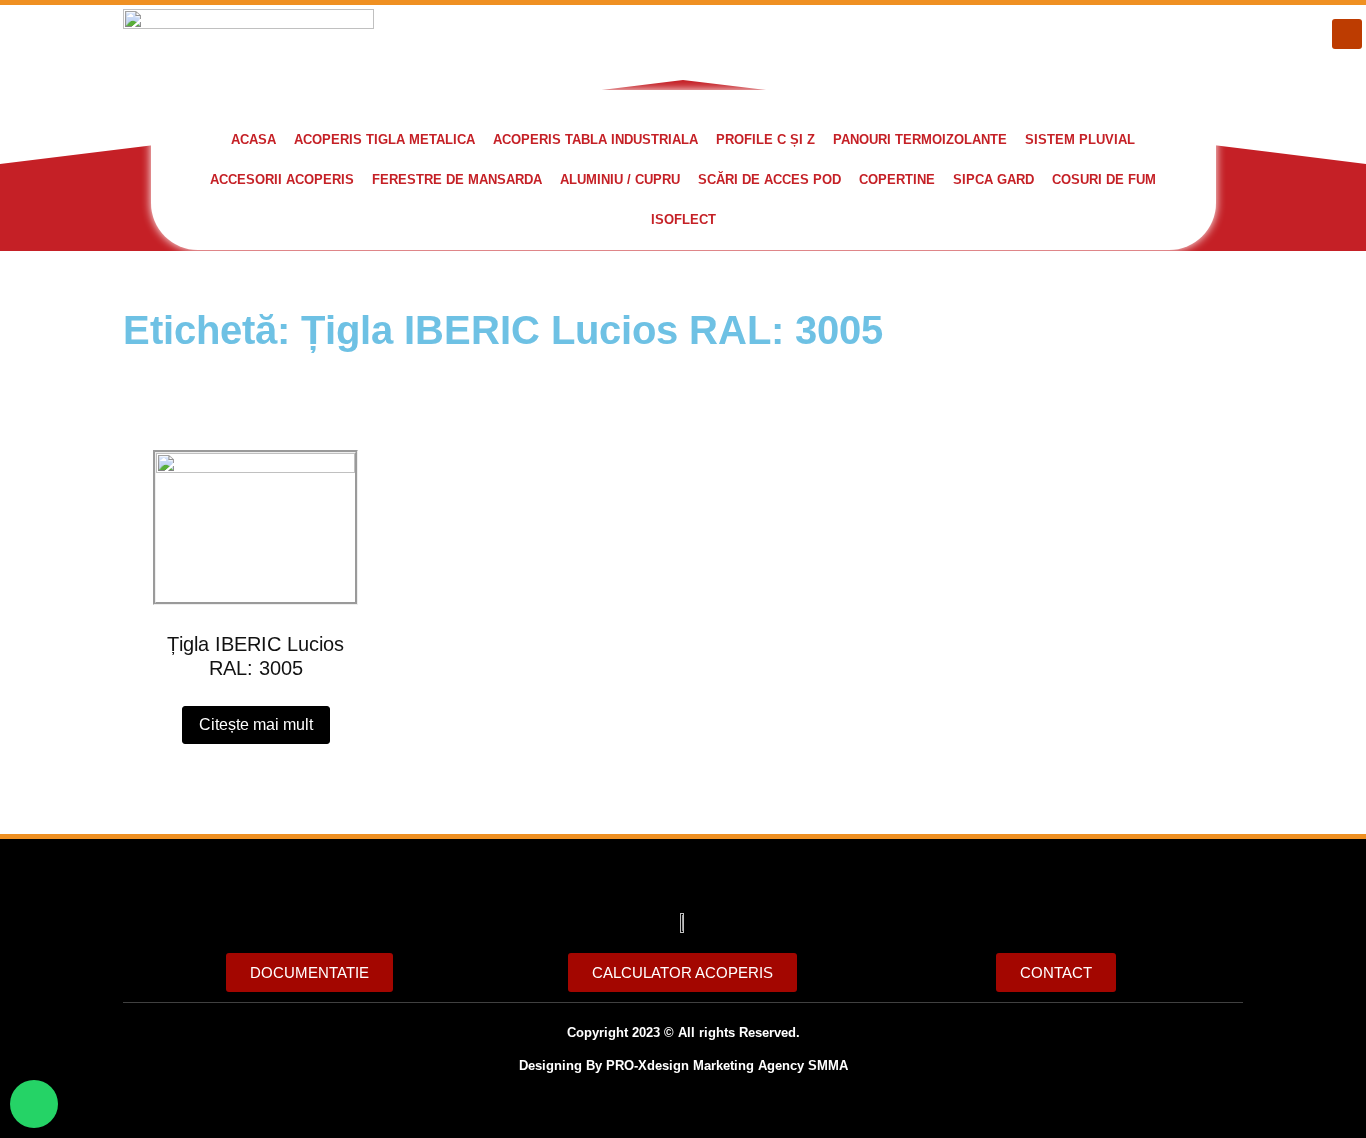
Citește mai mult (256, 724)
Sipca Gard (993, 179)
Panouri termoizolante (920, 139)
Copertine (897, 179)
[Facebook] (1347, 34)
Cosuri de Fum (1104, 179)
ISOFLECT (683, 219)
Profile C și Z (765, 139)
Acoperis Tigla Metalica (384, 139)
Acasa (253, 139)
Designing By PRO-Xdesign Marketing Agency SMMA (683, 1065)
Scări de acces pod (769, 179)
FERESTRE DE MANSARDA (457, 179)
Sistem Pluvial (1080, 139)
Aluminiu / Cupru (620, 179)
